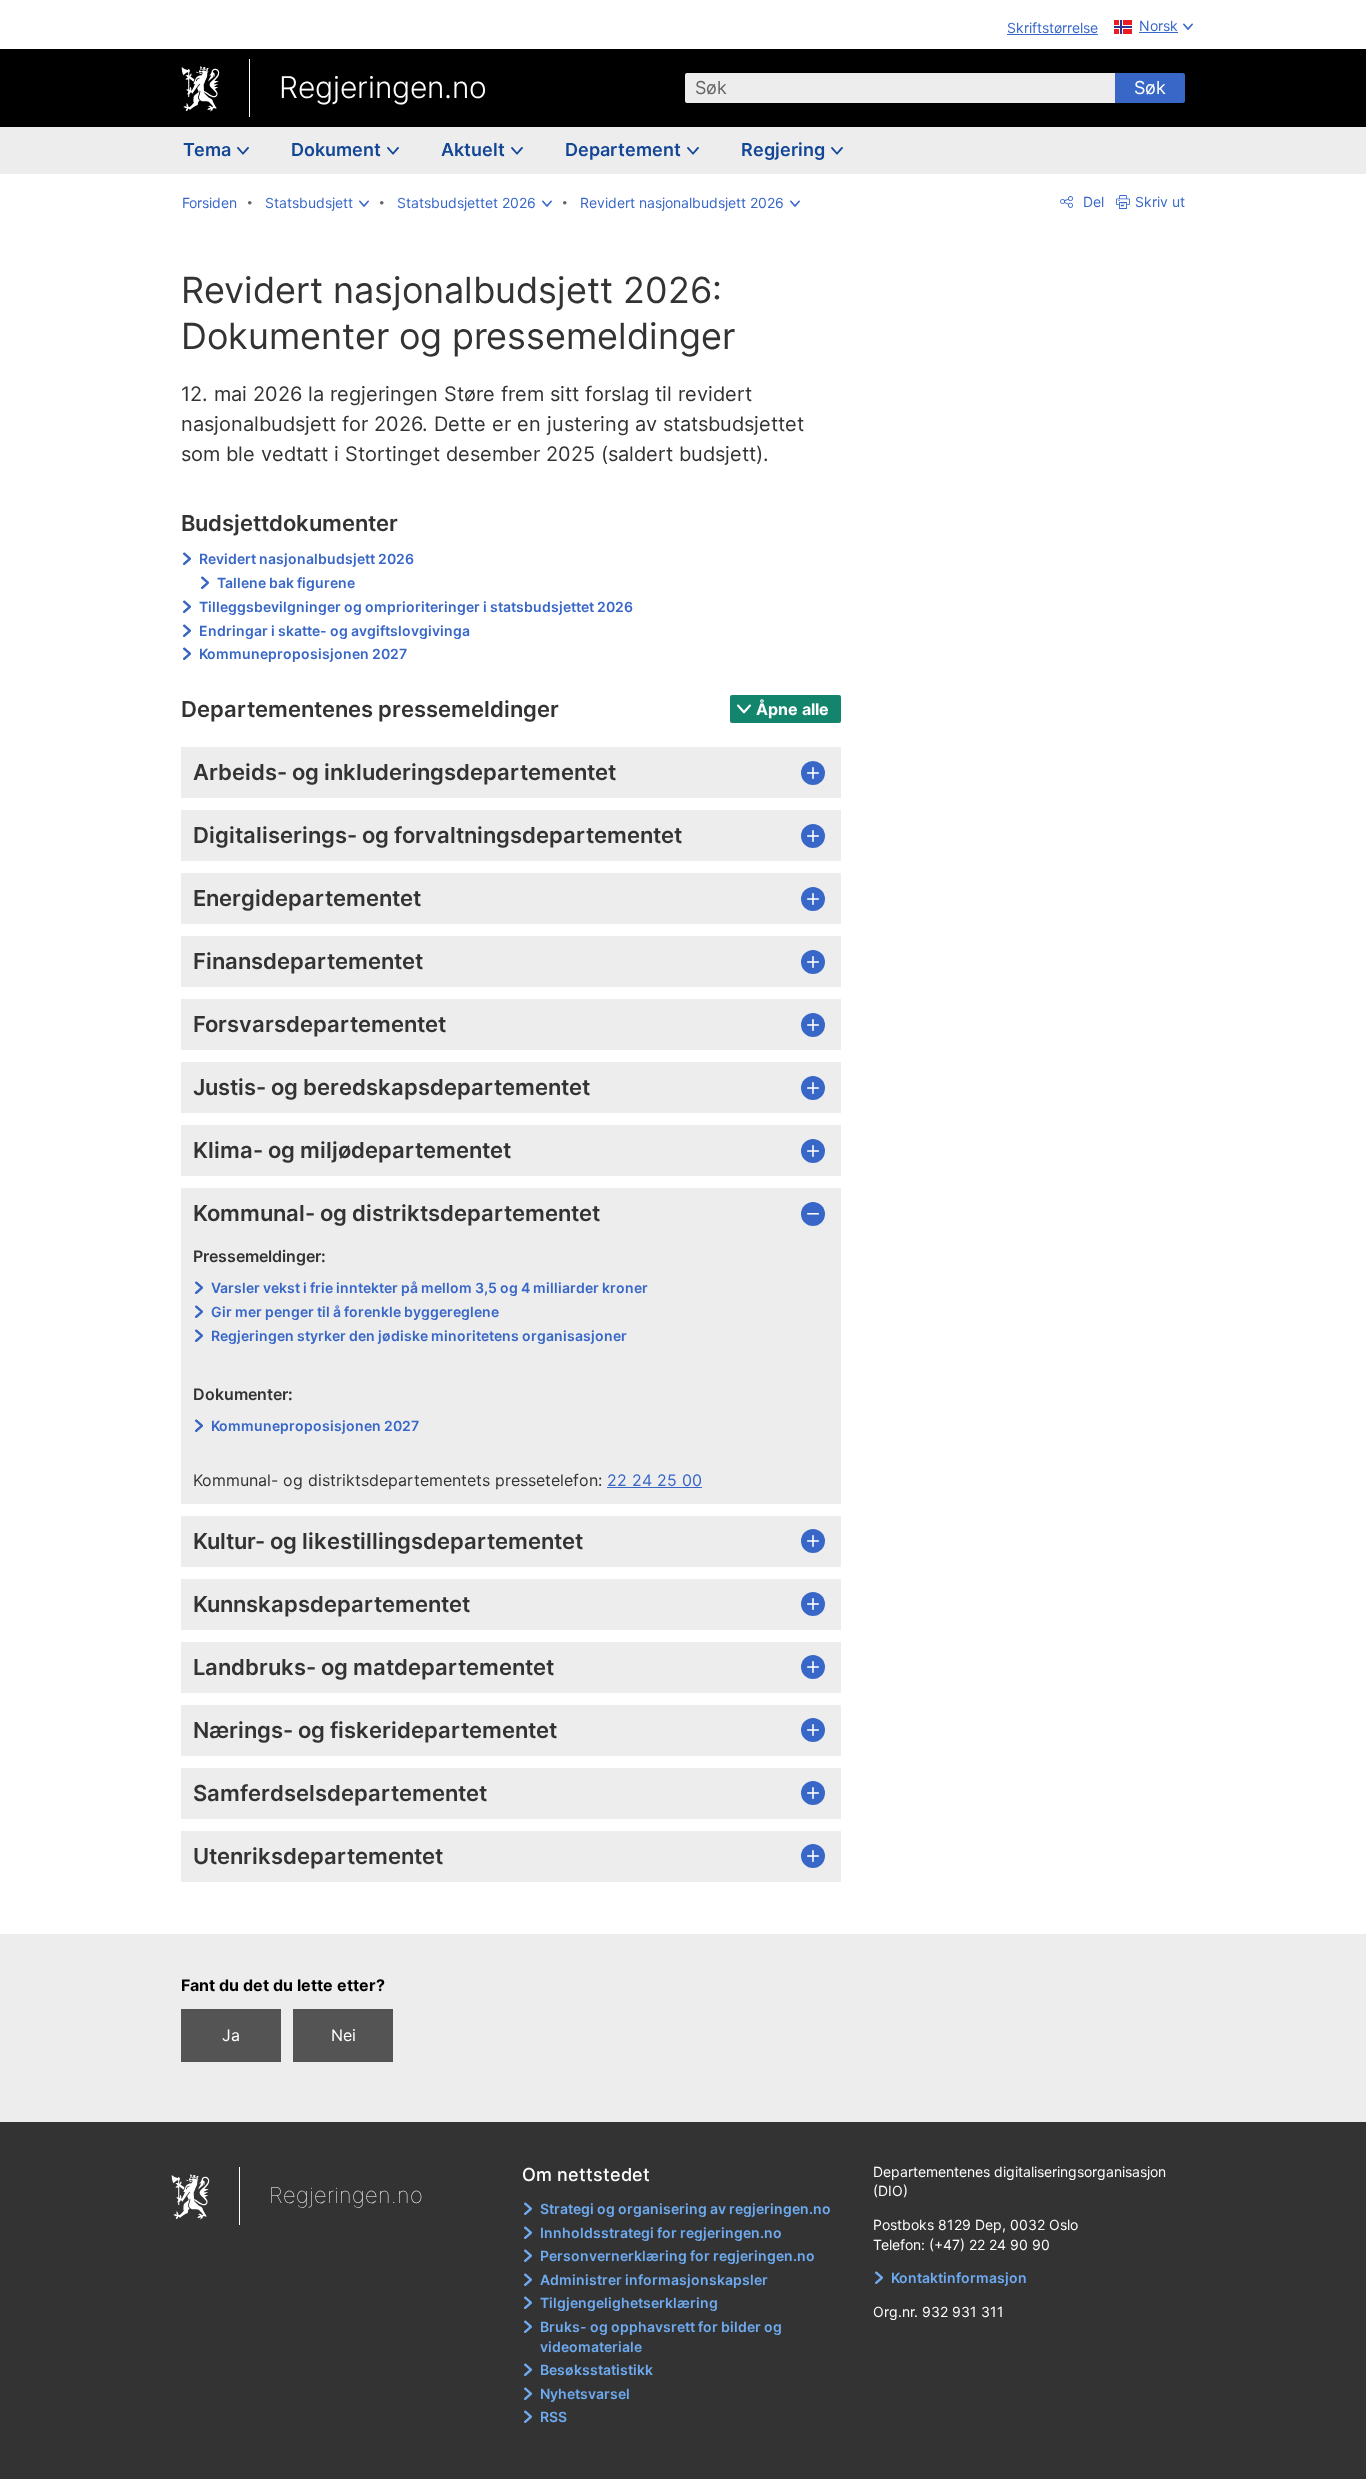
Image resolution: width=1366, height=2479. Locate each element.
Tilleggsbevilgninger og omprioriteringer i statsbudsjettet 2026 (416, 606)
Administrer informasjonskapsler (654, 2279)
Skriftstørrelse (1052, 27)
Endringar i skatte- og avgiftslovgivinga (334, 630)
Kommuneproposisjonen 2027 (303, 653)
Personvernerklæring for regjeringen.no (677, 2255)
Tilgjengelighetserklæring (629, 2302)
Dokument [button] (338, 149)
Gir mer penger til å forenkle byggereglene (355, 1311)
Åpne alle (792, 709)
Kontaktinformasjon (959, 2277)
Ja (231, 2035)
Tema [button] (209, 149)
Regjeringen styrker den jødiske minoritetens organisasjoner (419, 1335)
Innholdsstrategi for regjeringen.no (661, 2232)
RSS (553, 2416)
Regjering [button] (785, 149)
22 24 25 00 (654, 1480)
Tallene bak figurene (286, 582)
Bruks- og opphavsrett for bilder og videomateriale (661, 2336)
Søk (1150, 87)
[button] (317, 203)
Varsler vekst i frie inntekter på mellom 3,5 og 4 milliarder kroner (429, 1287)
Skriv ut (1160, 201)
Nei (343, 2035)
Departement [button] (625, 149)
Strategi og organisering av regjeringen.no (685, 2208)
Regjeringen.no (383, 87)
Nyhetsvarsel (585, 2393)
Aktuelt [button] (475, 149)
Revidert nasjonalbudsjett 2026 (306, 558)
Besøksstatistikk (596, 2369)
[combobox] (900, 88)
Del (1091, 201)
